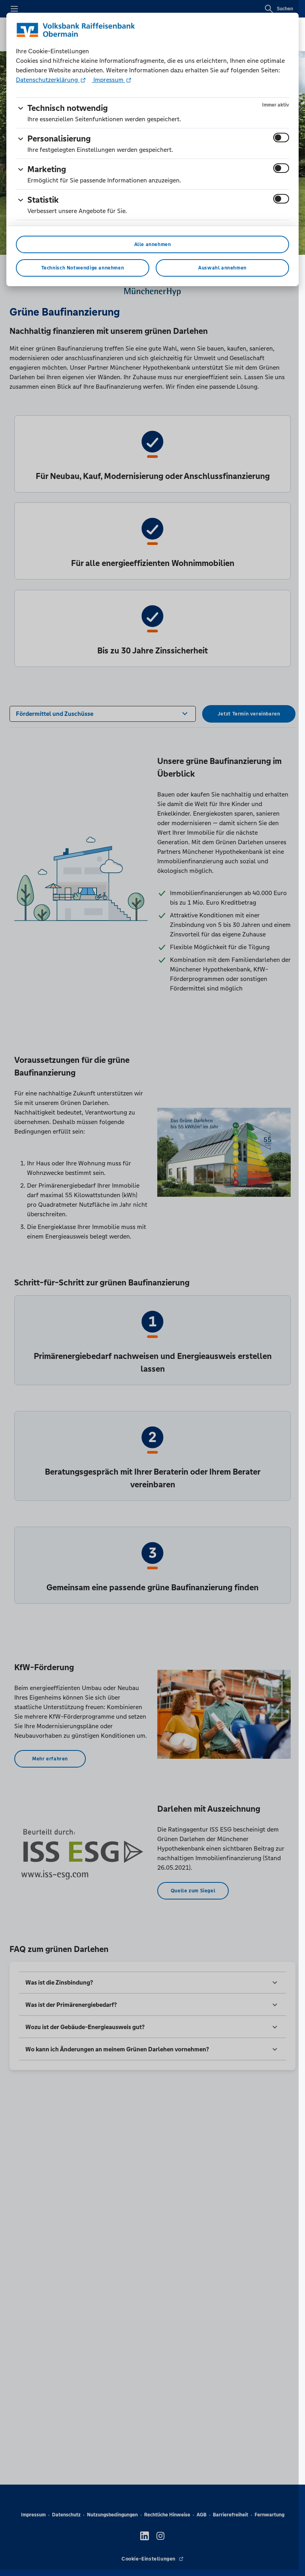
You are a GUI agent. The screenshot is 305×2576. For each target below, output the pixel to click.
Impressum (108, 80)
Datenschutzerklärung (48, 80)
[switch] (281, 138)
